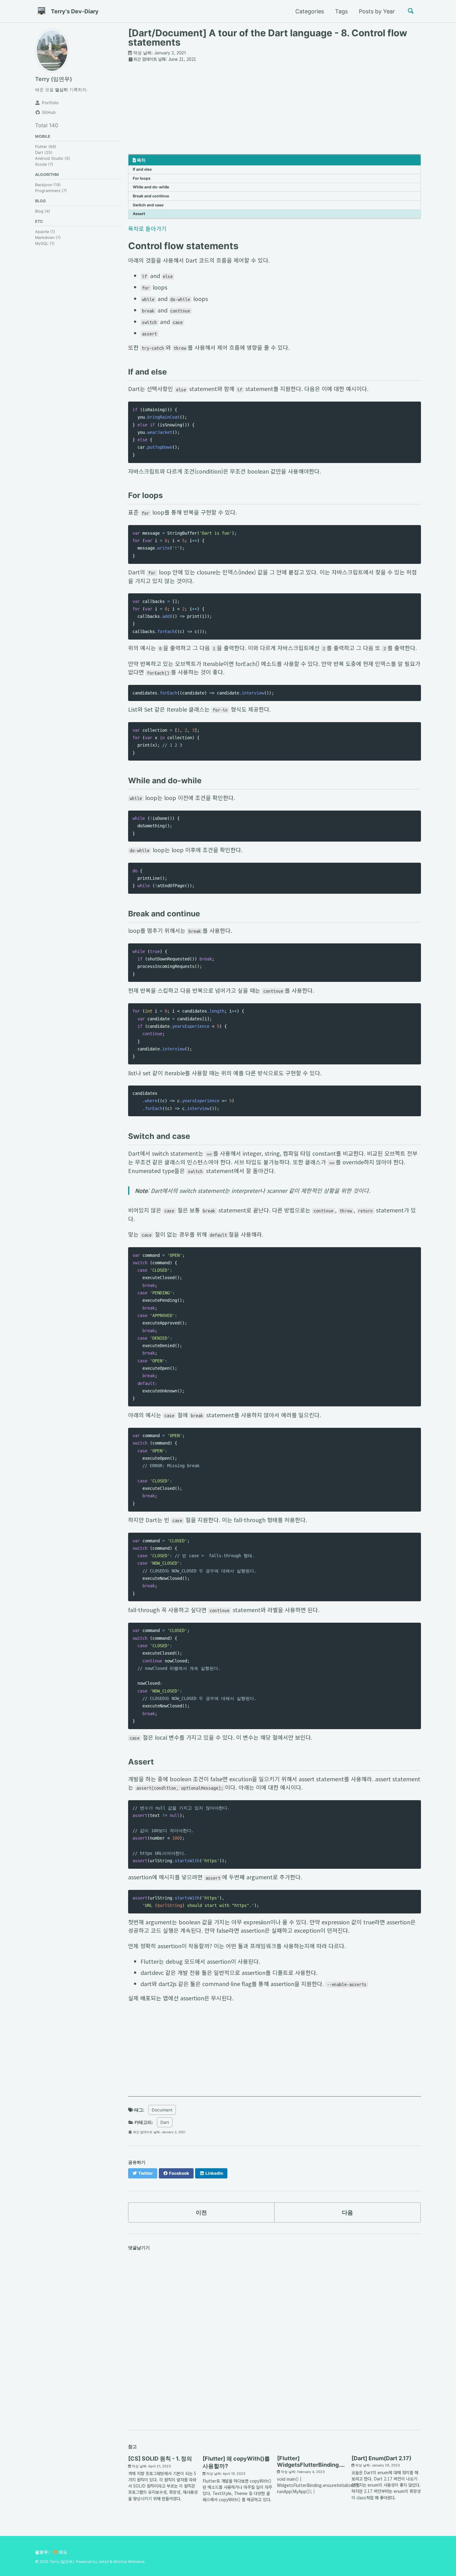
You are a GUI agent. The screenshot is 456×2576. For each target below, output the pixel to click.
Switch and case (148, 205)
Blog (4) (43, 211)
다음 (347, 2212)
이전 (201, 2212)
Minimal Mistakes (129, 2562)
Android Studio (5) (53, 159)
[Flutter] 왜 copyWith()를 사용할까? (236, 2462)
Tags (341, 11)
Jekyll (104, 2562)
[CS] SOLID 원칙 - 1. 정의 (160, 2459)
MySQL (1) (45, 243)
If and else (142, 169)
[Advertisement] (275, 111)
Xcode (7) (44, 165)
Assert (139, 214)
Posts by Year (377, 11)
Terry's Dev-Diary (75, 11)
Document (162, 2110)
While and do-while (151, 187)
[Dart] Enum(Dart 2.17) (381, 2458)
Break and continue (151, 196)
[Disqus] (275, 2339)
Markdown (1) (48, 238)
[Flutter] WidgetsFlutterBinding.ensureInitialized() (333, 2461)
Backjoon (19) (48, 185)
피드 (63, 2552)
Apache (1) (45, 232)
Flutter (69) (46, 147)
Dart (165, 2122)
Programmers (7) (51, 191)
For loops (142, 178)
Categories (310, 11)
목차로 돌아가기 (147, 228)
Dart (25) (44, 153)
